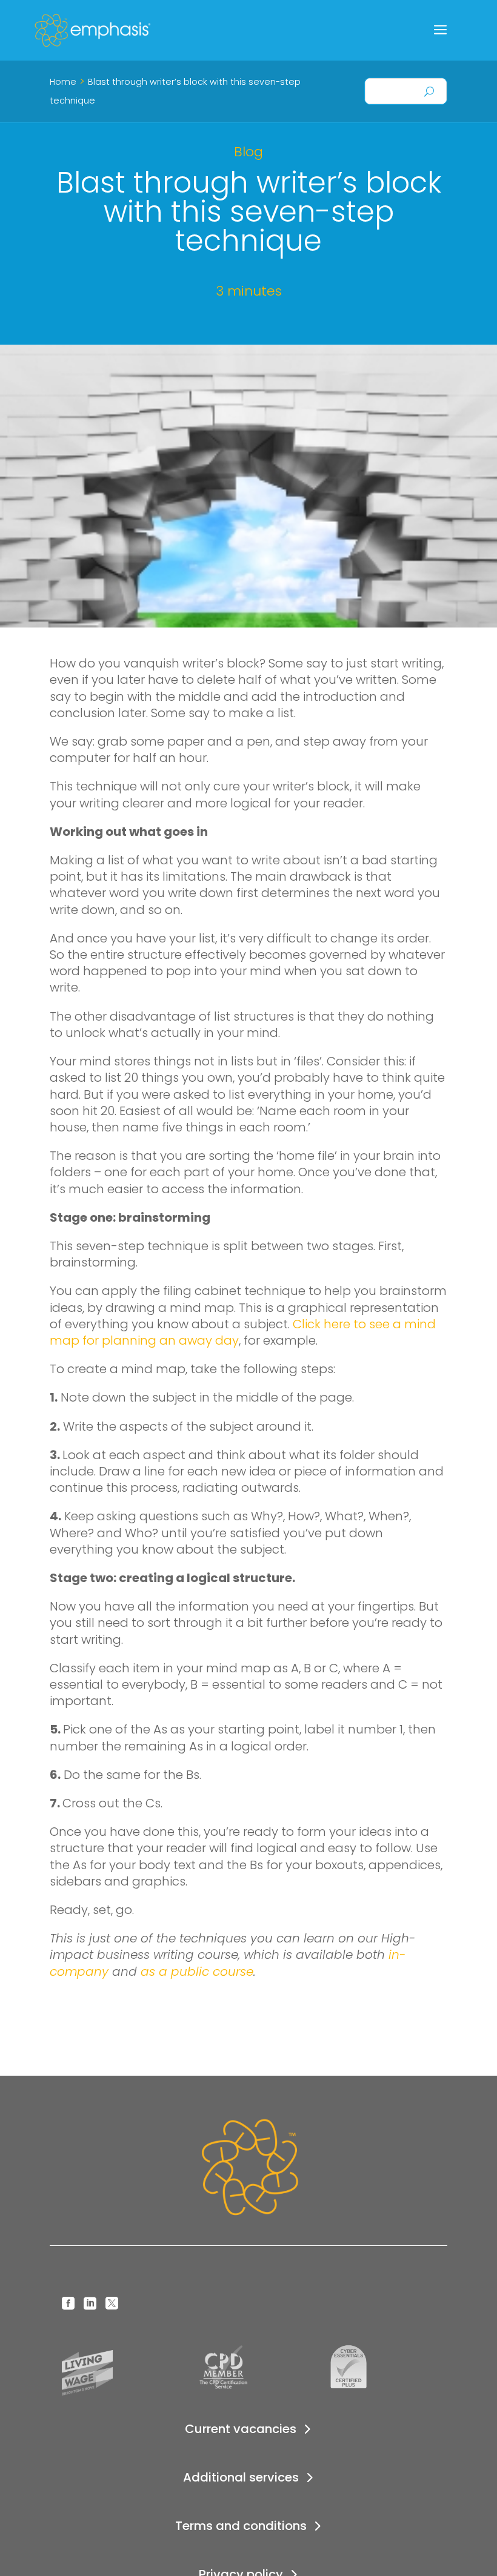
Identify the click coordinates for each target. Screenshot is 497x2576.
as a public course (197, 1972)
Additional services (241, 2477)
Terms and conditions (241, 2526)
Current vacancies (241, 2429)
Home (63, 82)
